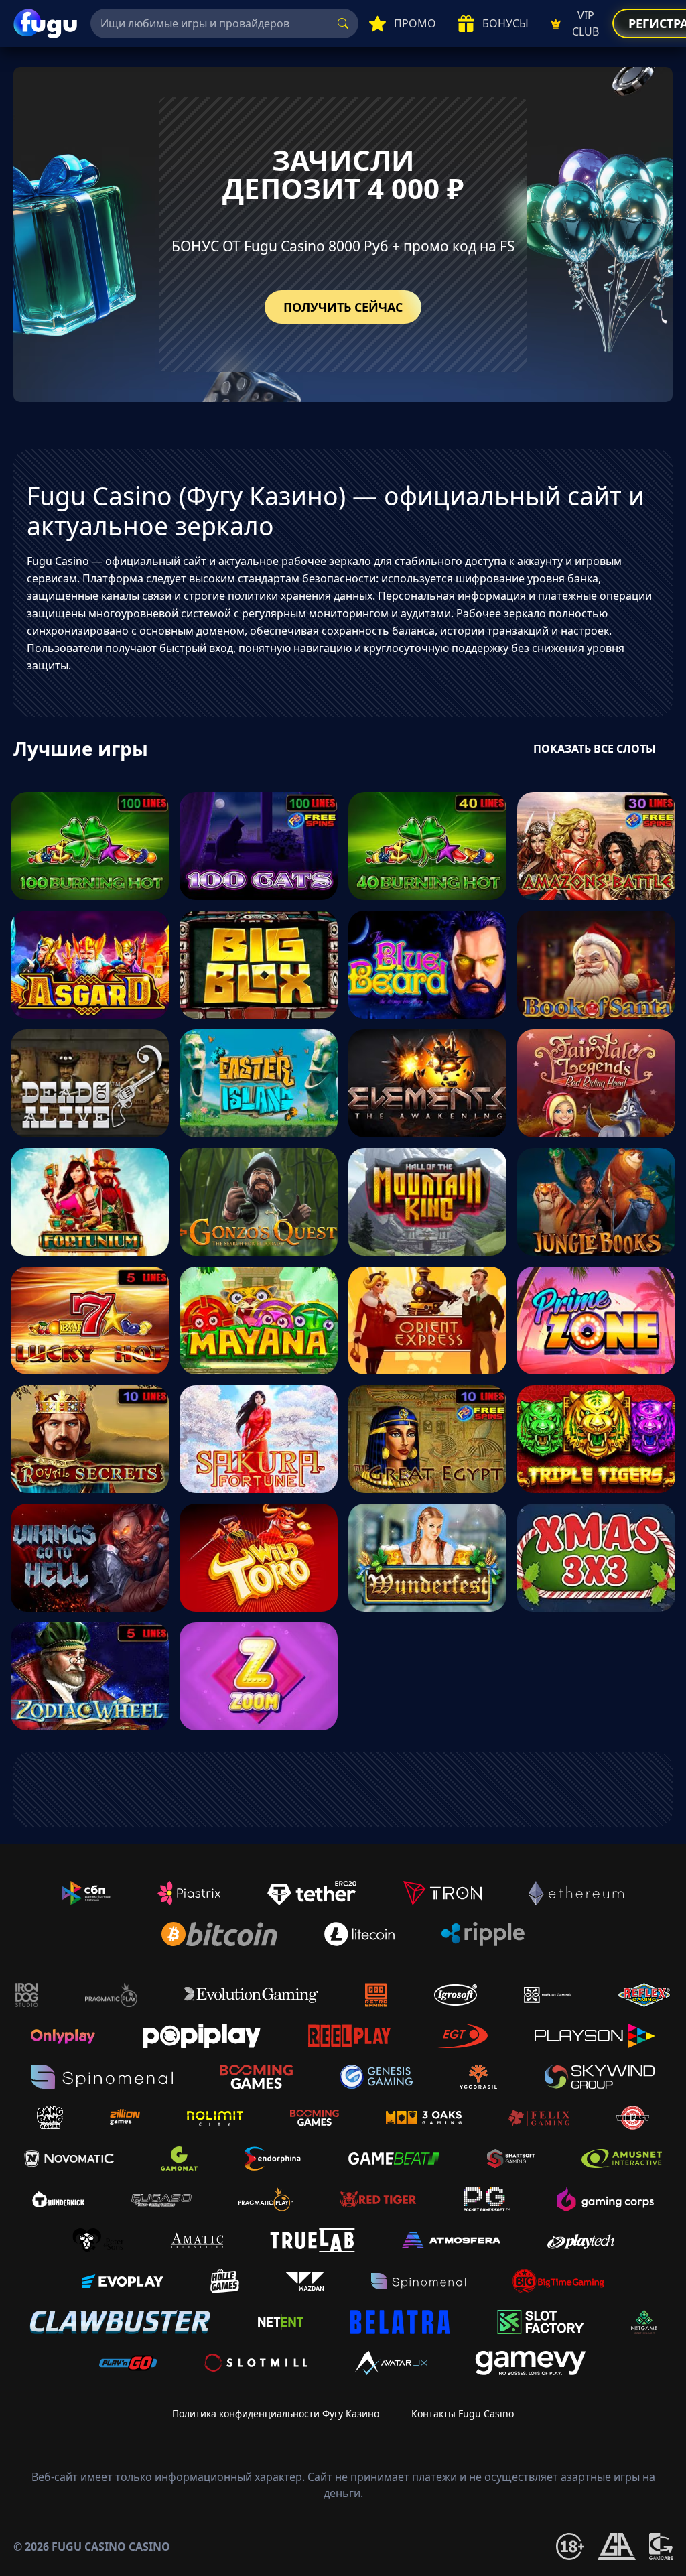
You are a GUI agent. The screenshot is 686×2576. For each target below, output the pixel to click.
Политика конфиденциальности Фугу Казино (276, 2413)
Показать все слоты (595, 749)
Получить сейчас (343, 307)
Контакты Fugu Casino (463, 2413)
